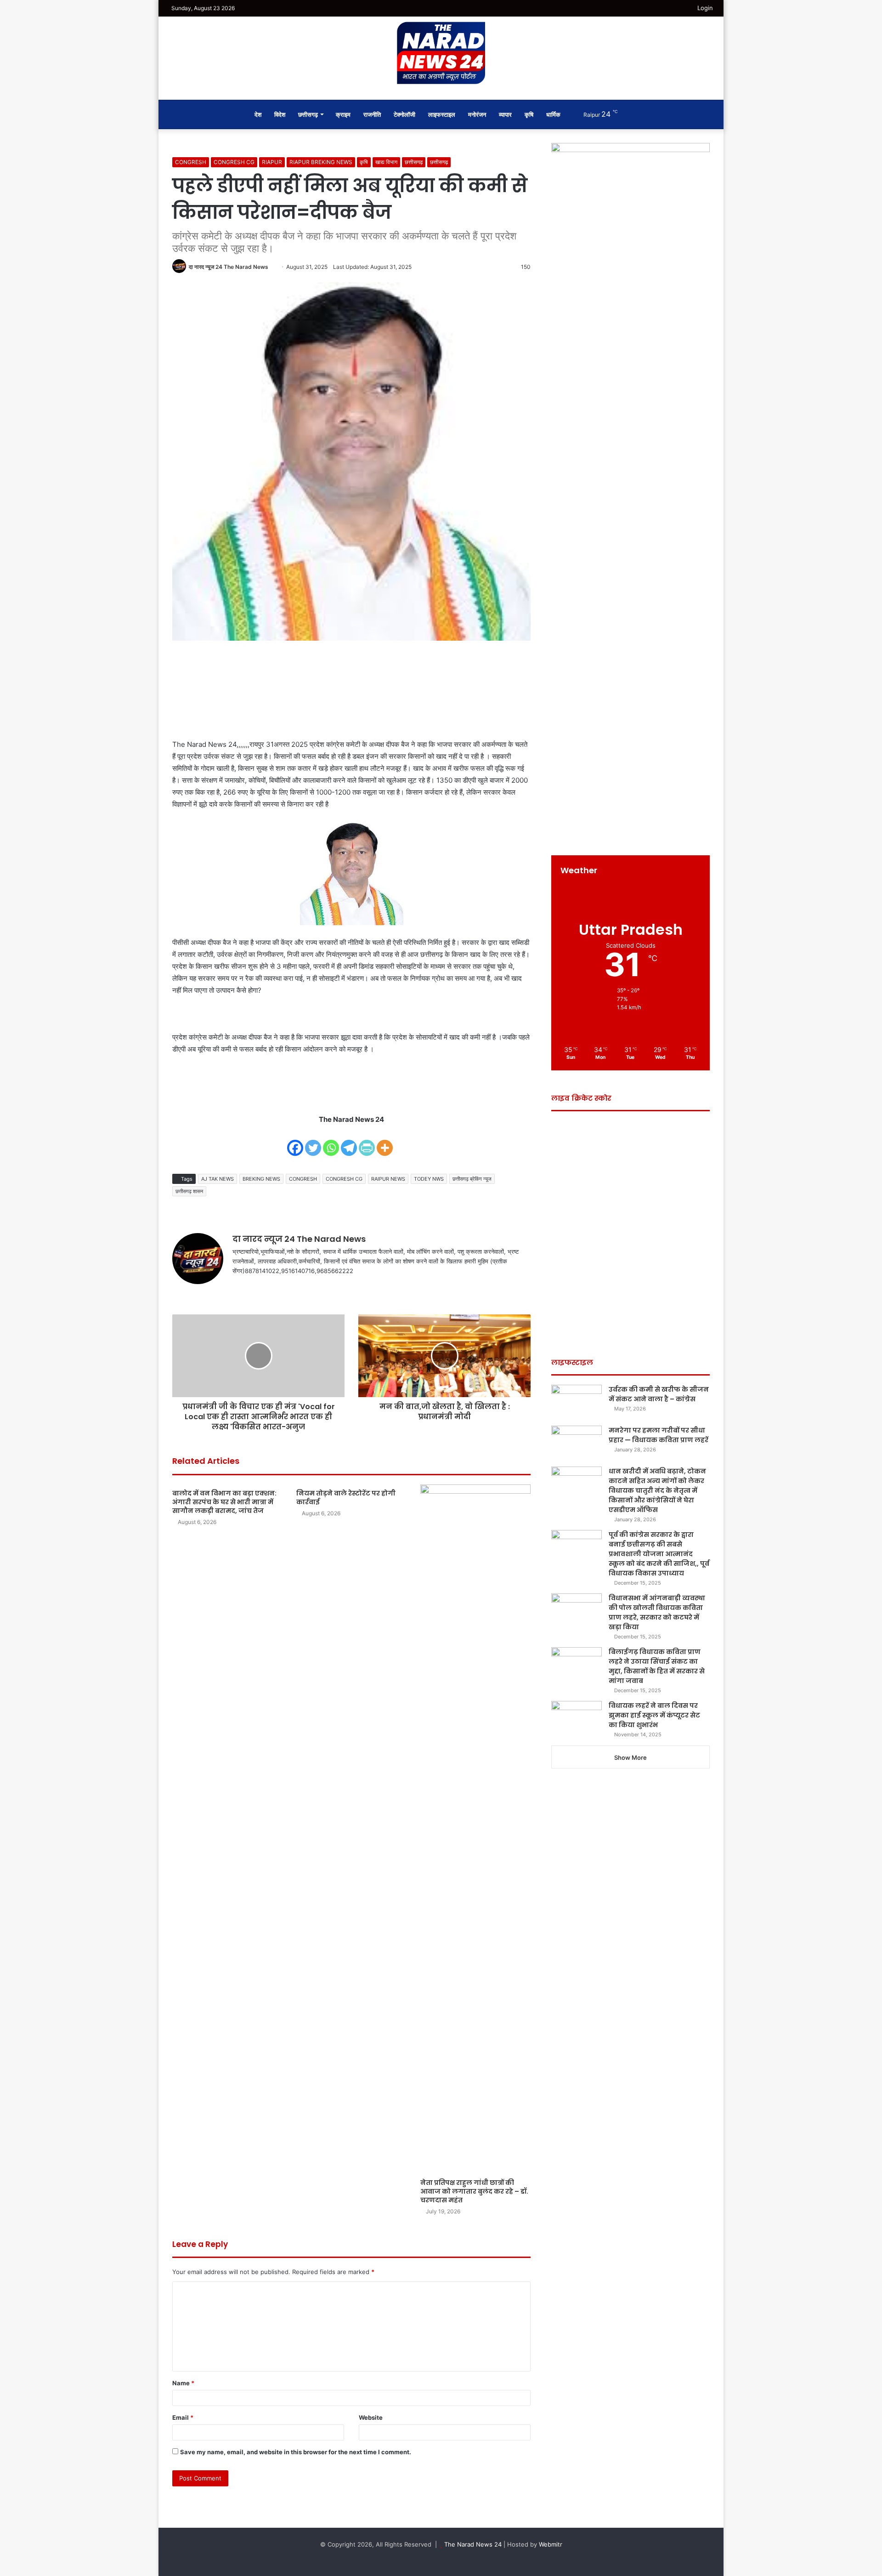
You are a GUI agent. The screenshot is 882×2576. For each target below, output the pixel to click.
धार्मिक (553, 114)
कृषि (529, 114)
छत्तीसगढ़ (308, 114)
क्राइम (343, 114)
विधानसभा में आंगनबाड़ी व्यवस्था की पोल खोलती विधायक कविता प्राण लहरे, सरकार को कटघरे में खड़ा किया (657, 1612)
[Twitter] (313, 1142)
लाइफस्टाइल (442, 114)
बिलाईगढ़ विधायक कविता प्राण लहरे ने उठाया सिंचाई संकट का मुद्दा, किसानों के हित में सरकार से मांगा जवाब (657, 1666)
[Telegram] (349, 1142)
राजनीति (372, 114)
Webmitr (551, 2544)
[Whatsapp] (331, 1142)
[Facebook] (295, 1142)
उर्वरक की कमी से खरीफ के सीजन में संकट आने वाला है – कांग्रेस (659, 1394)
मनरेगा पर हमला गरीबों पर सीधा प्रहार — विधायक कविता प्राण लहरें (659, 1435)
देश (258, 114)
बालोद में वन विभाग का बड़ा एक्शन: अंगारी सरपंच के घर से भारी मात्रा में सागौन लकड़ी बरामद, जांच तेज (224, 1502)
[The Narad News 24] (441, 53)
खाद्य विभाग (386, 162)
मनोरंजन (477, 114)
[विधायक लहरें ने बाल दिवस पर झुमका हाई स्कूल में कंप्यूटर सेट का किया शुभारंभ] (577, 1718)
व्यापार (505, 114)
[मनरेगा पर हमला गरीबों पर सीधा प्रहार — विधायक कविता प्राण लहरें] (577, 1443)
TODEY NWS (429, 1179)
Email (183, 2417)
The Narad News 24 (473, 2544)
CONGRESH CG (234, 162)
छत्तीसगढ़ (439, 162)
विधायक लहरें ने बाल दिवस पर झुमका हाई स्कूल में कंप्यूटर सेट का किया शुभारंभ (654, 1715)
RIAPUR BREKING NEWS (321, 162)
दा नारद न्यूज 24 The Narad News (229, 267)
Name (183, 2383)
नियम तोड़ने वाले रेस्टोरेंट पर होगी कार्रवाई (346, 1498)
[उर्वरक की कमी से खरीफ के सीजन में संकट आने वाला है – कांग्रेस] (577, 1402)
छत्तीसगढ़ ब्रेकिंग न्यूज (472, 1179)
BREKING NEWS (261, 1179)
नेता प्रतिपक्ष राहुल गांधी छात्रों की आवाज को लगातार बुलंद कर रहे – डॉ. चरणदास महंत (474, 2191)
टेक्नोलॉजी (404, 114)
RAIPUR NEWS (388, 1179)
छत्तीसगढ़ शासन (189, 1191)
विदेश (280, 114)
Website (371, 2417)
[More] (385, 1142)
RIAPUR (272, 162)
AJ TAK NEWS (218, 1179)
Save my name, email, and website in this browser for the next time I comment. (296, 2452)
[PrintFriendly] (367, 1142)
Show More (630, 1757)
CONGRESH (191, 162)
